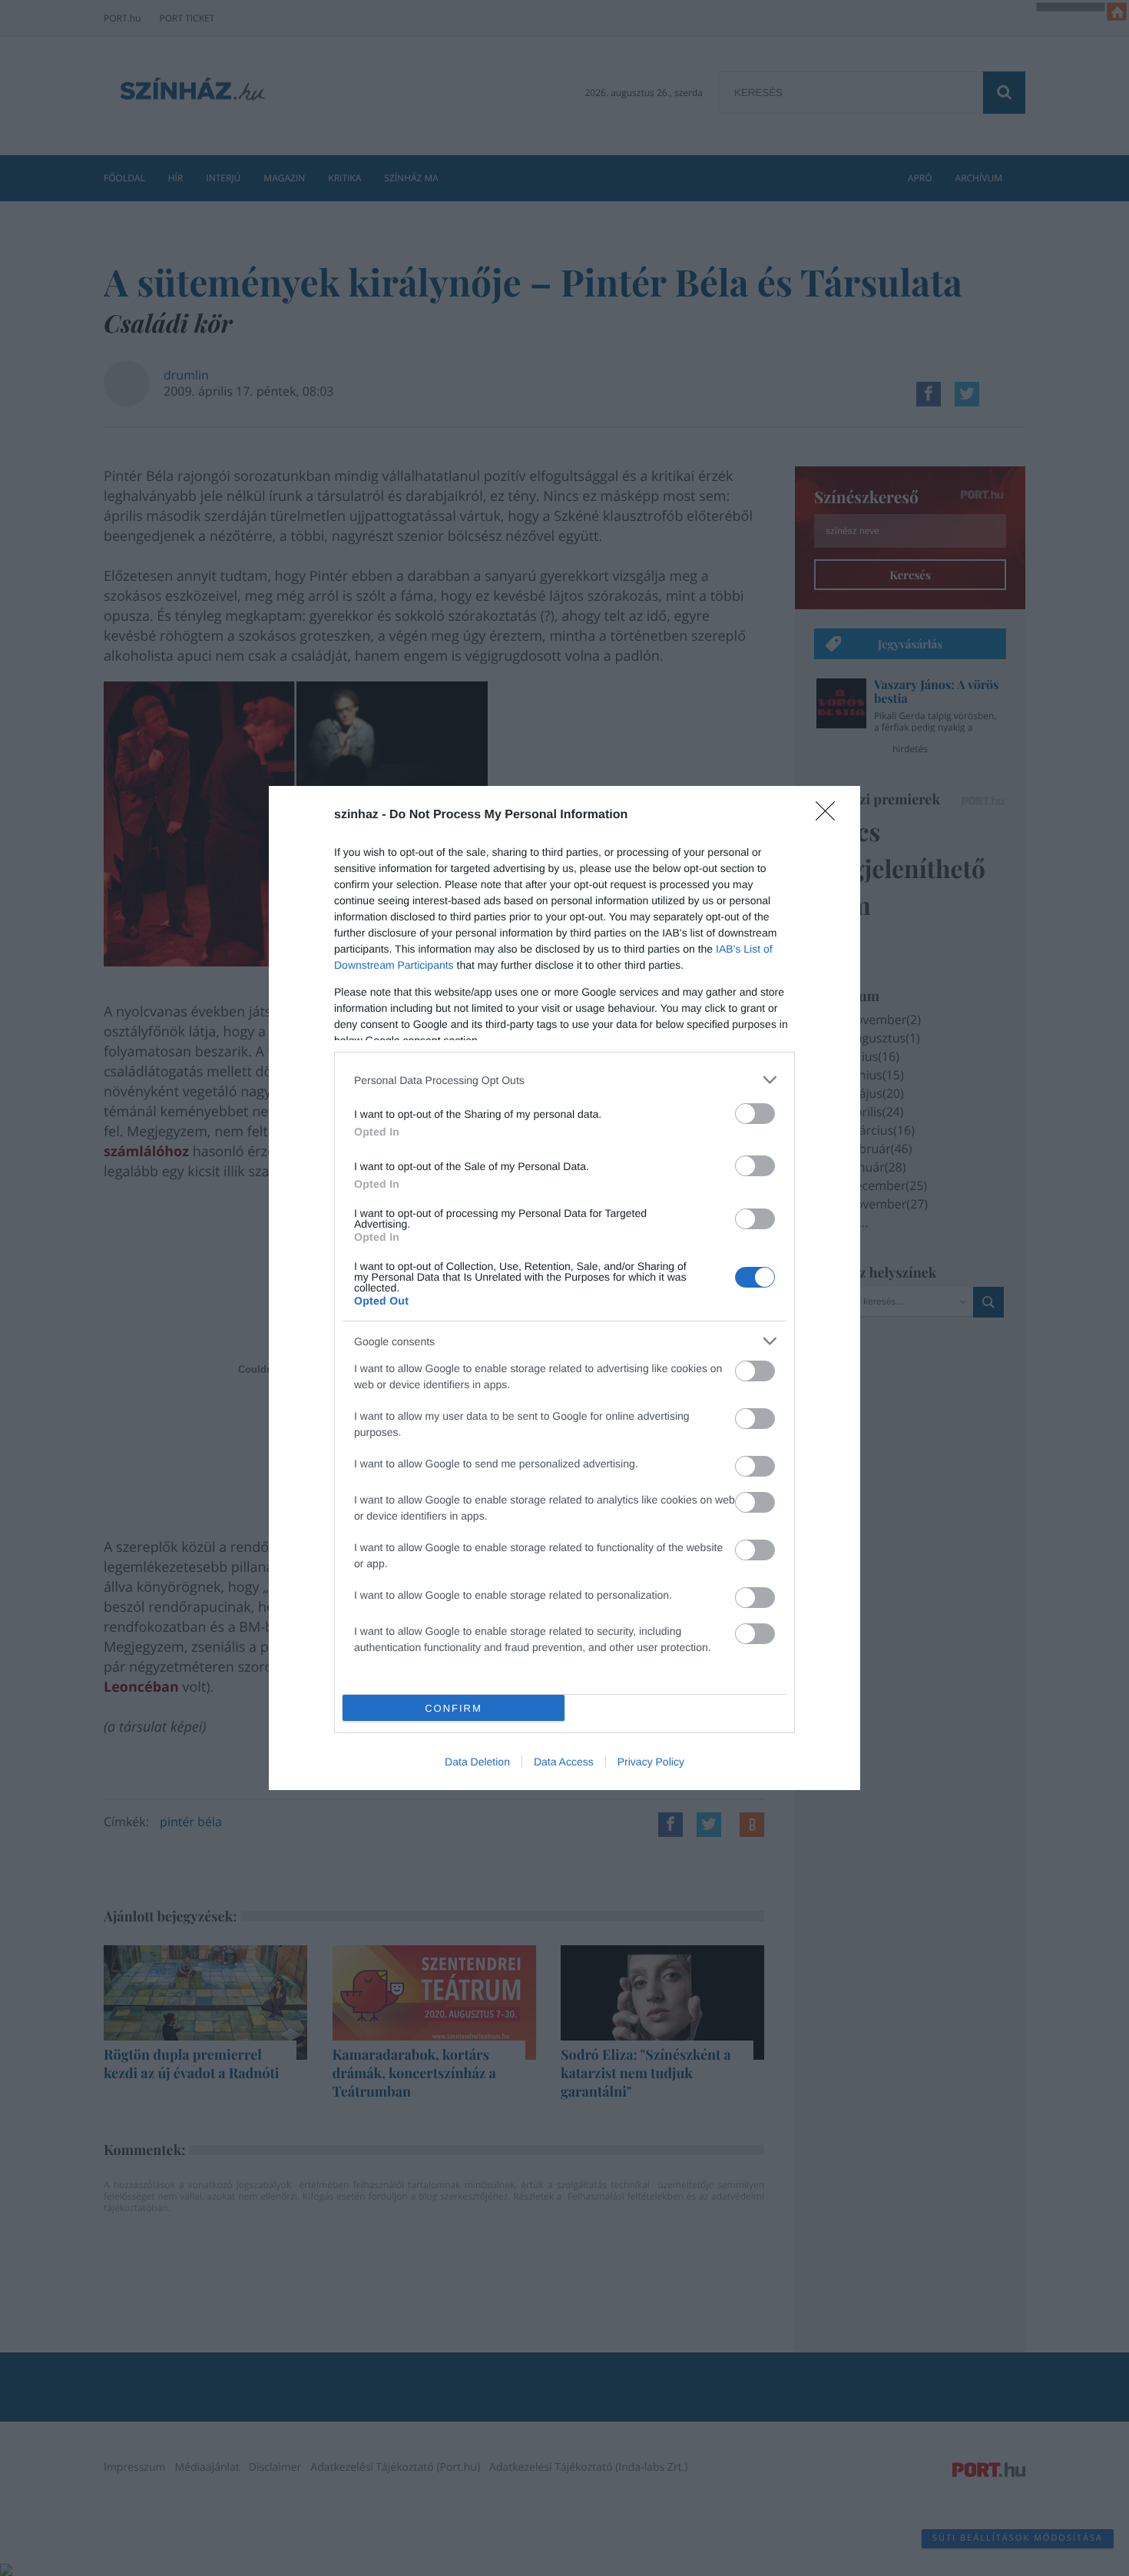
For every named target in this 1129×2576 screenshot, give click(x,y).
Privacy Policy (651, 1762)
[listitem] (564, 1080)
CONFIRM (454, 1708)
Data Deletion (477, 1762)
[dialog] (564, 1288)
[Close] (830, 816)
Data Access (564, 1762)
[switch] (755, 1114)
